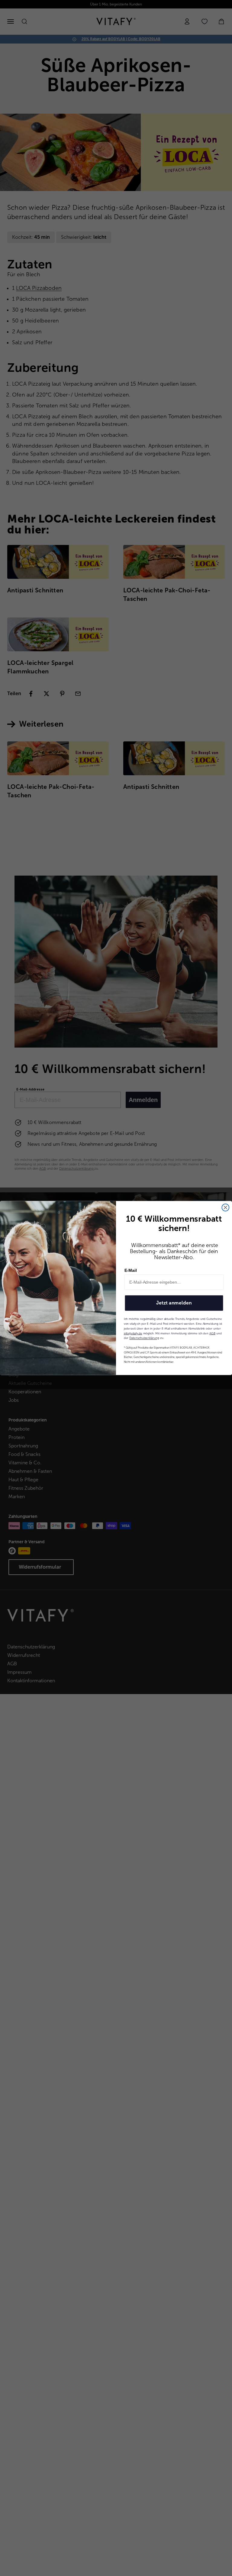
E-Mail (131, 1270)
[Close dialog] (226, 1207)
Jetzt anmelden (174, 1303)
